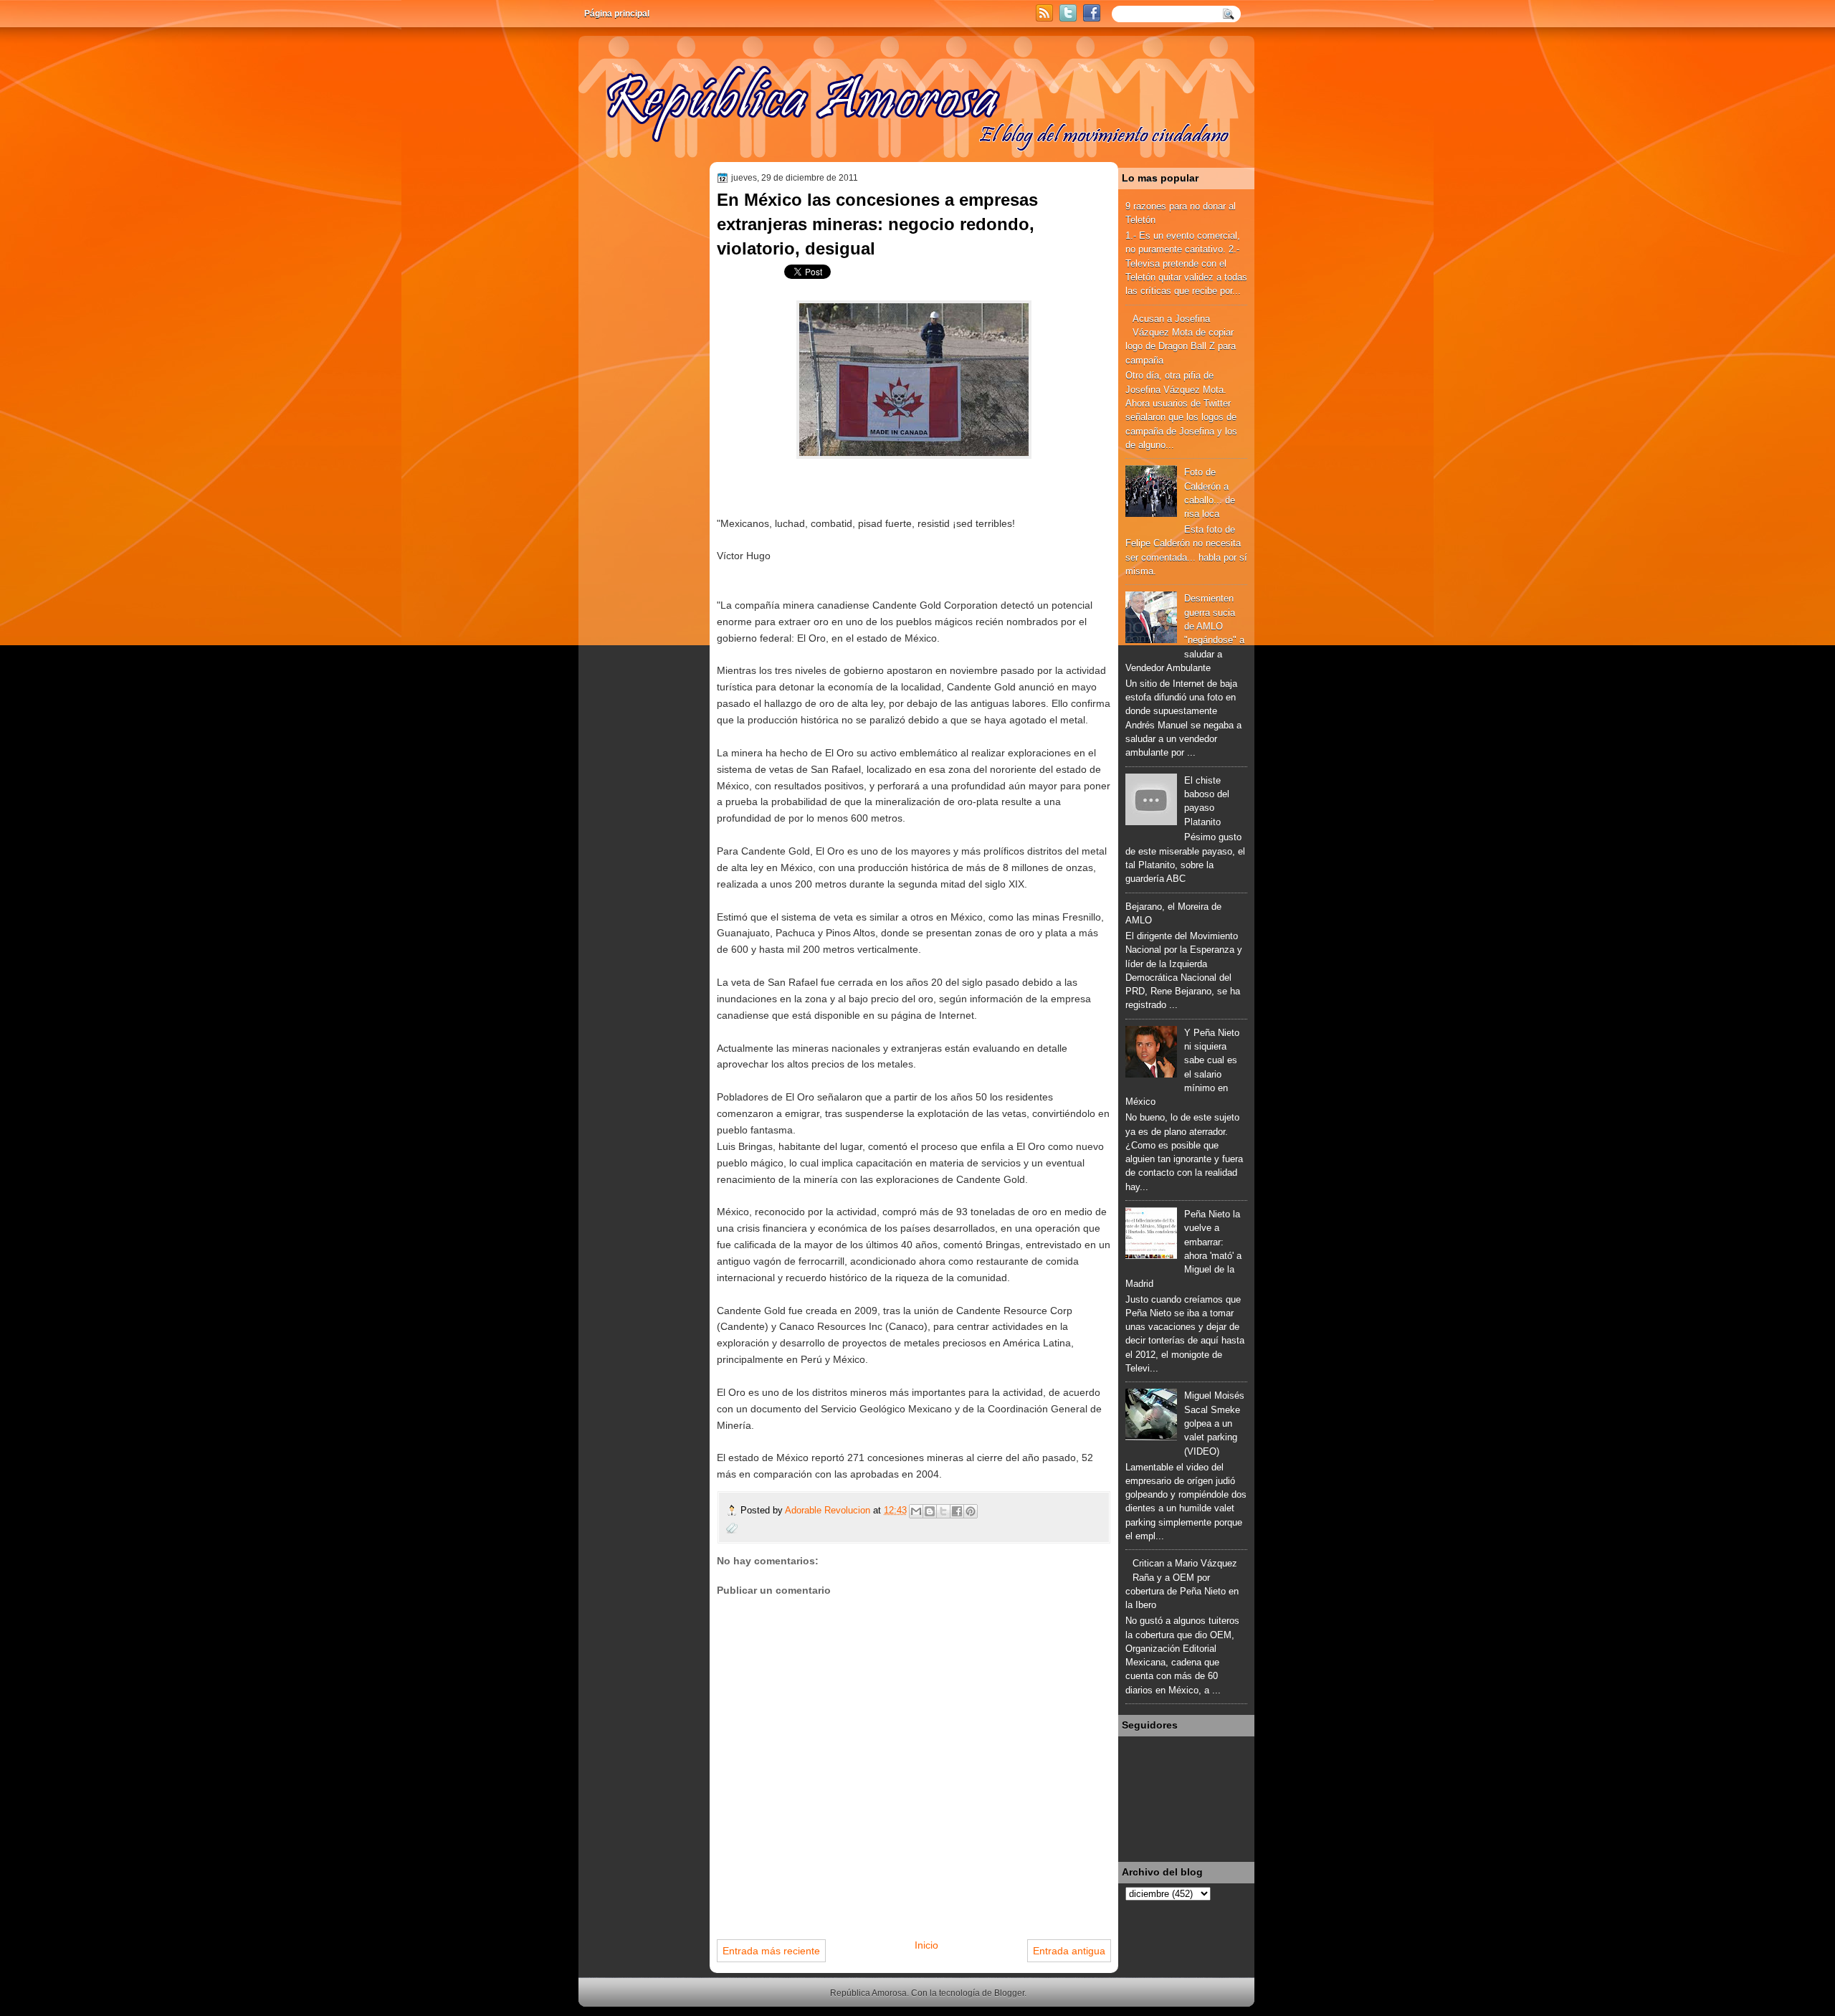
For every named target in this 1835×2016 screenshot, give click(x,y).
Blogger (1009, 1993)
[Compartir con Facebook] (957, 1511)
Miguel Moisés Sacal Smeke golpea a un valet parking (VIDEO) (1214, 1423)
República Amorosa (868, 1993)
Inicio (926, 1945)
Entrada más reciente (771, 1951)
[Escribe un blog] (930, 1511)
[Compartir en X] (943, 1511)
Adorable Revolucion (829, 1510)
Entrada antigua (1069, 1951)
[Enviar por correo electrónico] (916, 1511)
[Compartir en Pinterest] (971, 1511)
